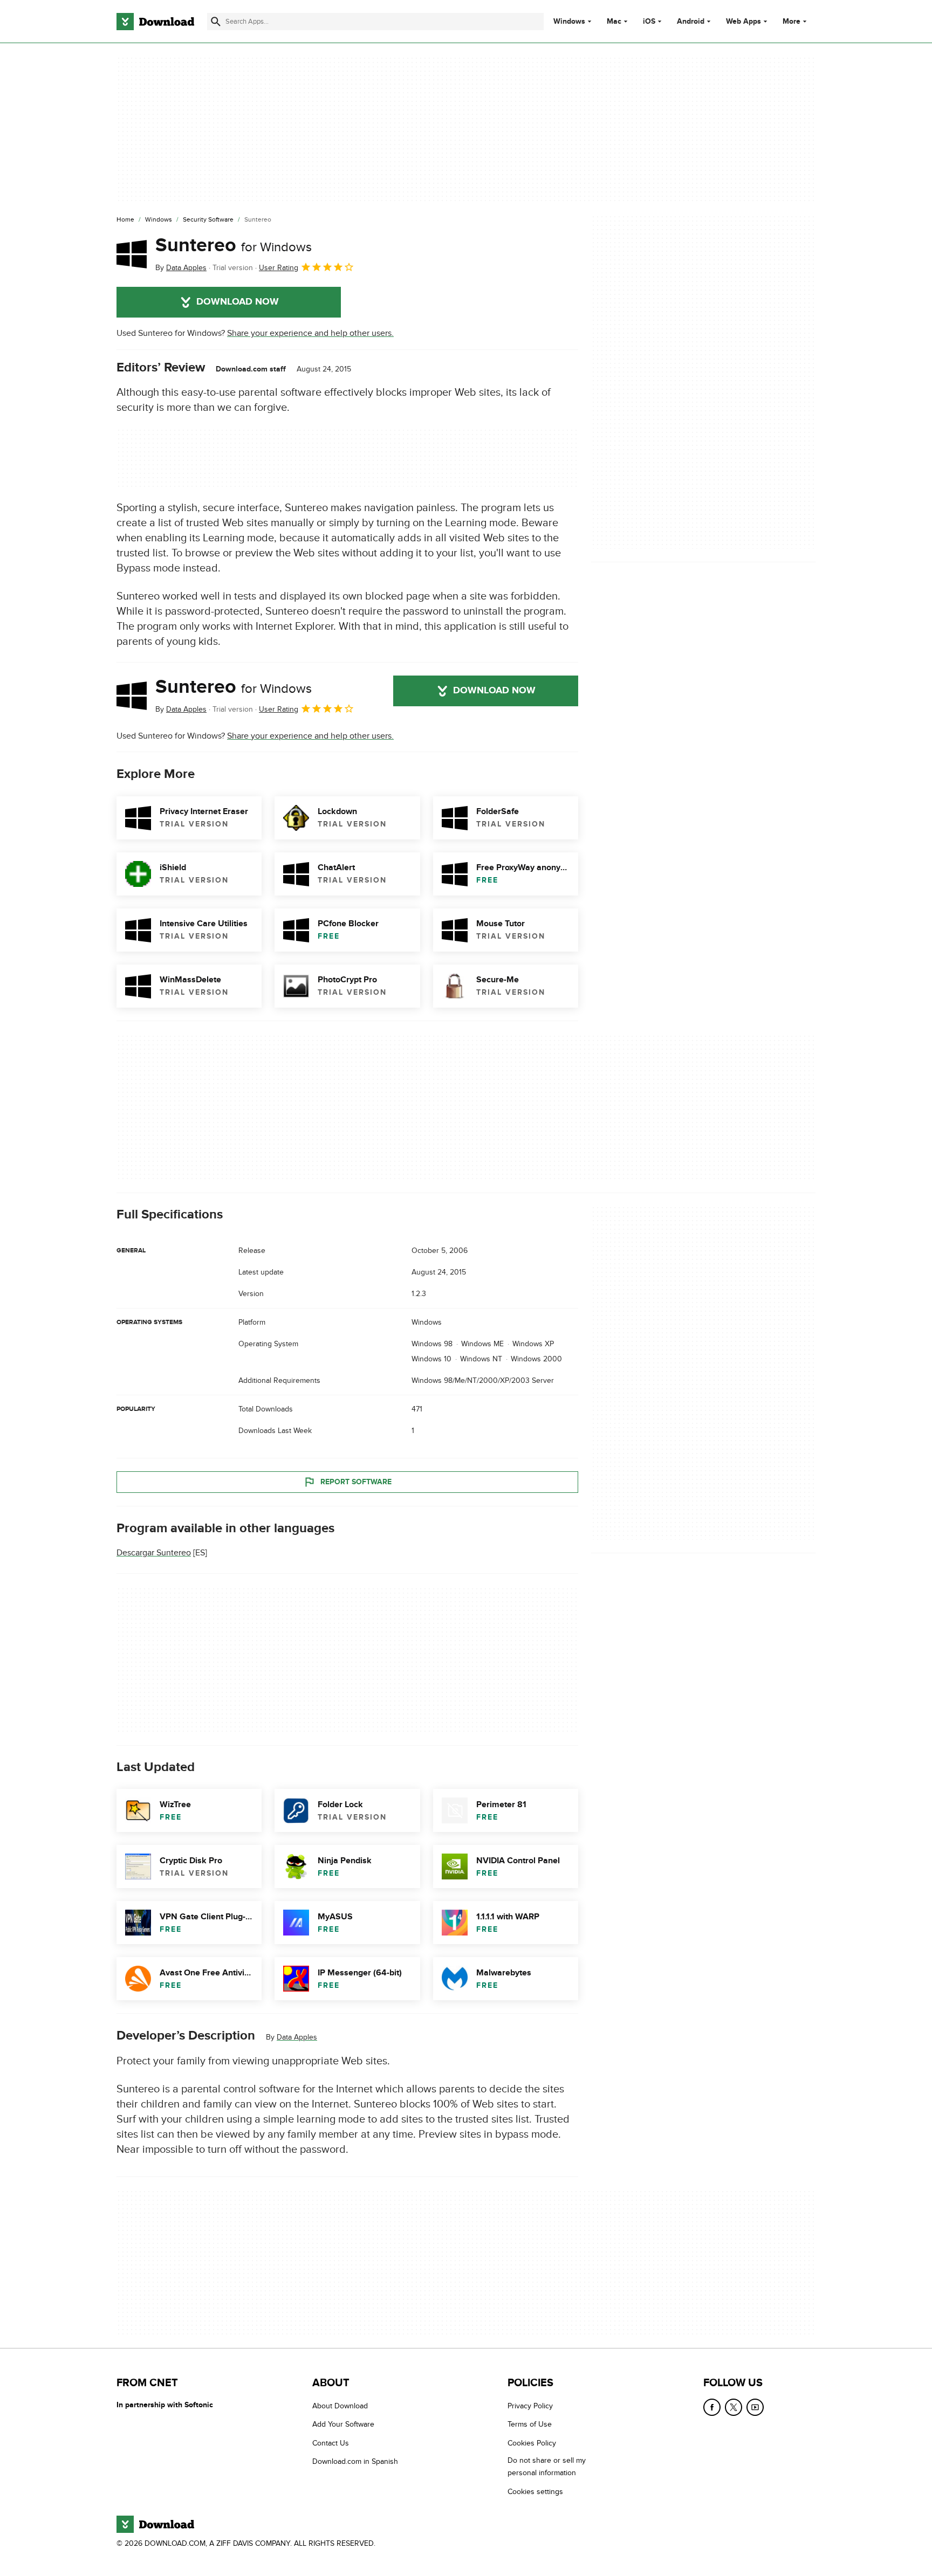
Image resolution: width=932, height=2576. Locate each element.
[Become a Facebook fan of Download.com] (712, 2407)
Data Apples (297, 2037)
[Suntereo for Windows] (132, 254)
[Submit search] (216, 22)
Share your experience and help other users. (310, 333)
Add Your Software (343, 2425)
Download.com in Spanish (355, 2461)
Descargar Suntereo (154, 1553)
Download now (238, 302)
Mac (614, 22)
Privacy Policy (530, 2406)
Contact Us (331, 2443)
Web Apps (743, 22)
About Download (340, 2406)
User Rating (279, 268)
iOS (649, 22)
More (791, 21)
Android (691, 22)
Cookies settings (535, 2492)
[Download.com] (155, 22)
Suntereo (234, 245)
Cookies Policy (532, 2443)
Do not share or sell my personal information (547, 2467)
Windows (569, 22)
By (181, 268)
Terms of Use (530, 2425)
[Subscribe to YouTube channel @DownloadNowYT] (755, 2407)
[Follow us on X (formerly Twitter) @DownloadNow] (734, 2407)
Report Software (356, 1481)
